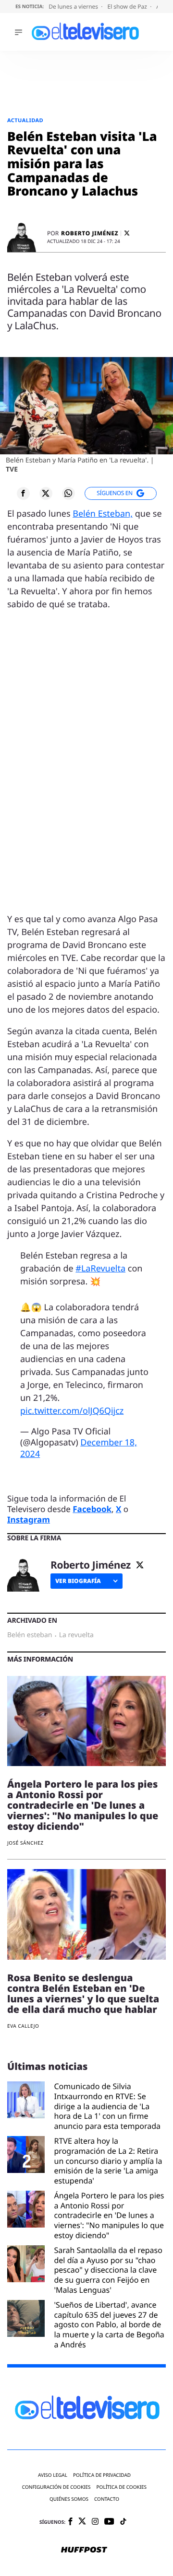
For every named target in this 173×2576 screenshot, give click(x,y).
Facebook (92, 1509)
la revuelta (76, 1635)
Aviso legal (53, 2475)
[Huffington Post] (84, 2551)
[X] (127, 233)
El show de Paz (128, 6)
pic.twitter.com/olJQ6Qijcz (72, 1411)
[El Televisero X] (82, 2522)
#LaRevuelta (100, 1269)
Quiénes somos (69, 2499)
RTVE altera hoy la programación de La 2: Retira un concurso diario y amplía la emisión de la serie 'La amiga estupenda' (108, 2161)
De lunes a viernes (74, 6)
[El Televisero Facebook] (70, 2522)
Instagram (29, 1519)
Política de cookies (122, 2487)
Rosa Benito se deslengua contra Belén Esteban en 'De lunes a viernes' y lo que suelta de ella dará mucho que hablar (83, 1993)
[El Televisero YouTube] (109, 2522)
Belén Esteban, (103, 514)
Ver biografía (78, 1581)
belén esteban (30, 1635)
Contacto (107, 2499)
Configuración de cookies (56, 2487)
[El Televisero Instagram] (95, 2522)
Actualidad (25, 121)
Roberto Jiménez (90, 233)
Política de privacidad (102, 2475)
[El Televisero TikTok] (123, 2522)
